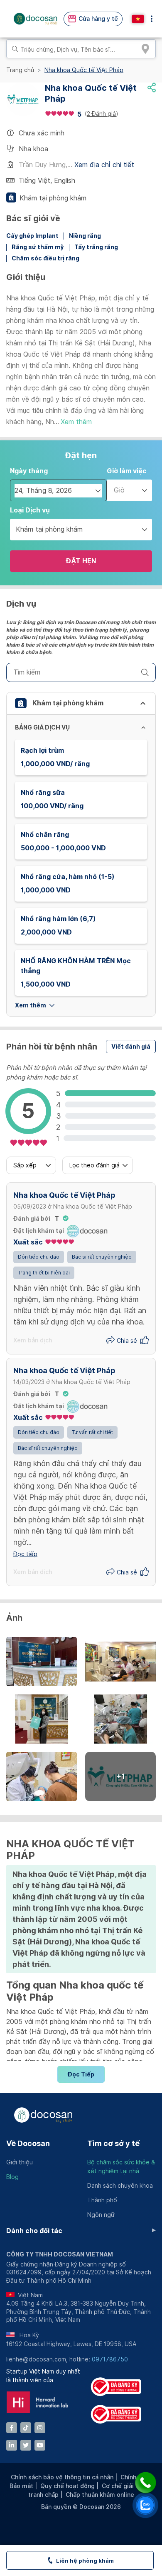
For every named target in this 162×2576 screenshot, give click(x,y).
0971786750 (110, 2359)
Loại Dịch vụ (30, 510)
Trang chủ (20, 70)
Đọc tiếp (81, 2074)
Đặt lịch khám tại (39, 1231)
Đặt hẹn (81, 561)
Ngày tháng (29, 471)
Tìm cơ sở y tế (113, 2143)
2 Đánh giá (101, 114)
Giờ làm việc (127, 471)
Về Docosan (28, 2143)
